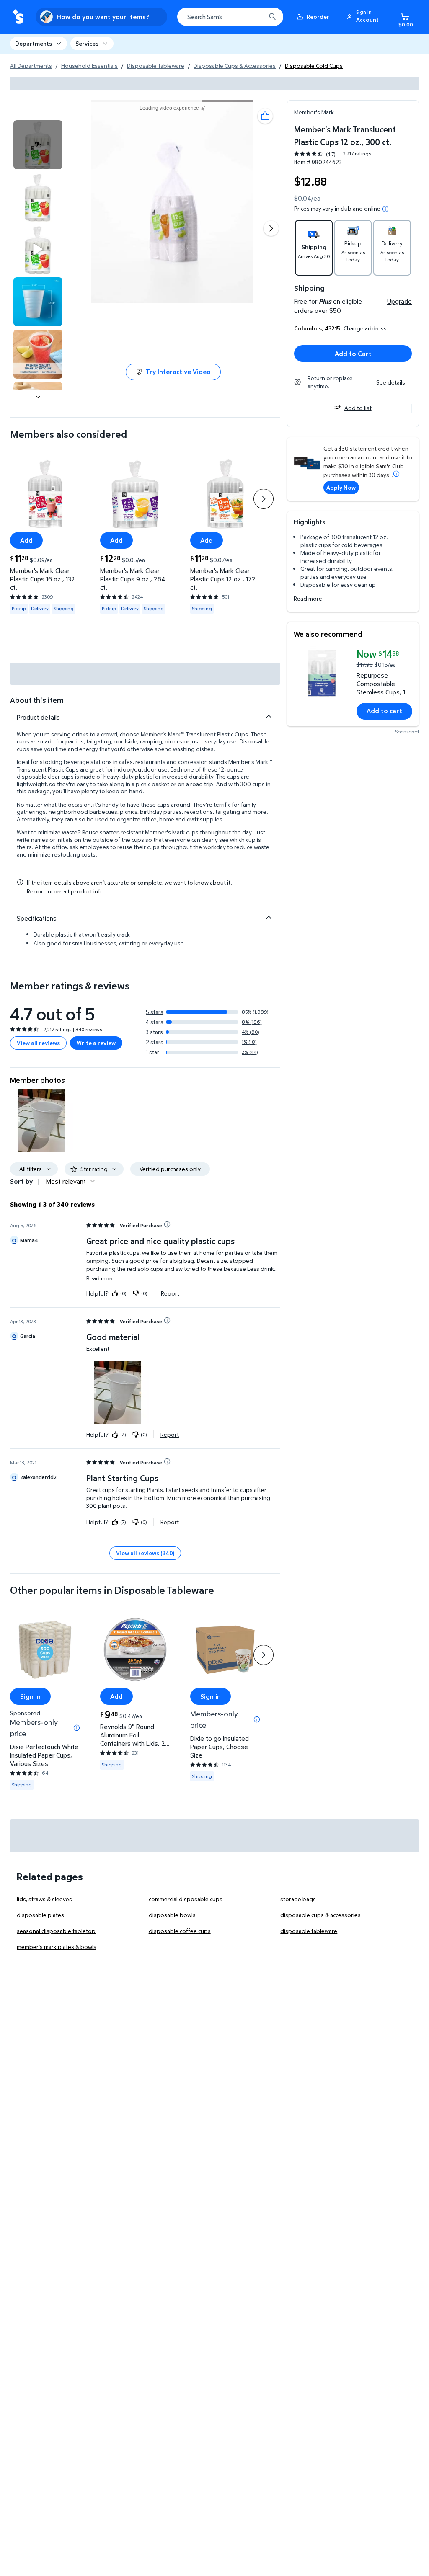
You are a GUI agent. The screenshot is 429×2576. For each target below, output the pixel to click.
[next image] (38, 397)
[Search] (272, 17)
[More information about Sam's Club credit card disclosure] (396, 474)
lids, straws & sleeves (44, 1899)
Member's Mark (314, 112)
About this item (37, 700)
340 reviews (89, 1029)
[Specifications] (269, 918)
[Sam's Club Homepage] (18, 17)
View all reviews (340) (145, 1553)
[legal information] (385, 209)
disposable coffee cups (180, 1931)
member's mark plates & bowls (57, 1947)
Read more (308, 598)
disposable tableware (309, 1931)
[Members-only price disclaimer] (77, 1728)
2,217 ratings (357, 154)
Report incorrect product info (65, 891)
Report (170, 1293)
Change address (365, 328)
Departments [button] (34, 43)
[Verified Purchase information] (167, 1224)
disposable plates (40, 1915)
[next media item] (271, 228)
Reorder (318, 17)
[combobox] (230, 17)
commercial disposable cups (186, 1899)
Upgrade (399, 301)
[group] (332, 154)
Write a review (96, 1043)
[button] (364, 17)
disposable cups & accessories (320, 1915)
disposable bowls (172, 1915)
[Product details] (269, 717)
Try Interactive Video (178, 372)
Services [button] (87, 43)
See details (391, 382)
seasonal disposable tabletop (56, 1931)
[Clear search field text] (253, 17)
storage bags (298, 1899)
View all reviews (38, 1043)
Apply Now (341, 487)
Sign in (30, 1696)
